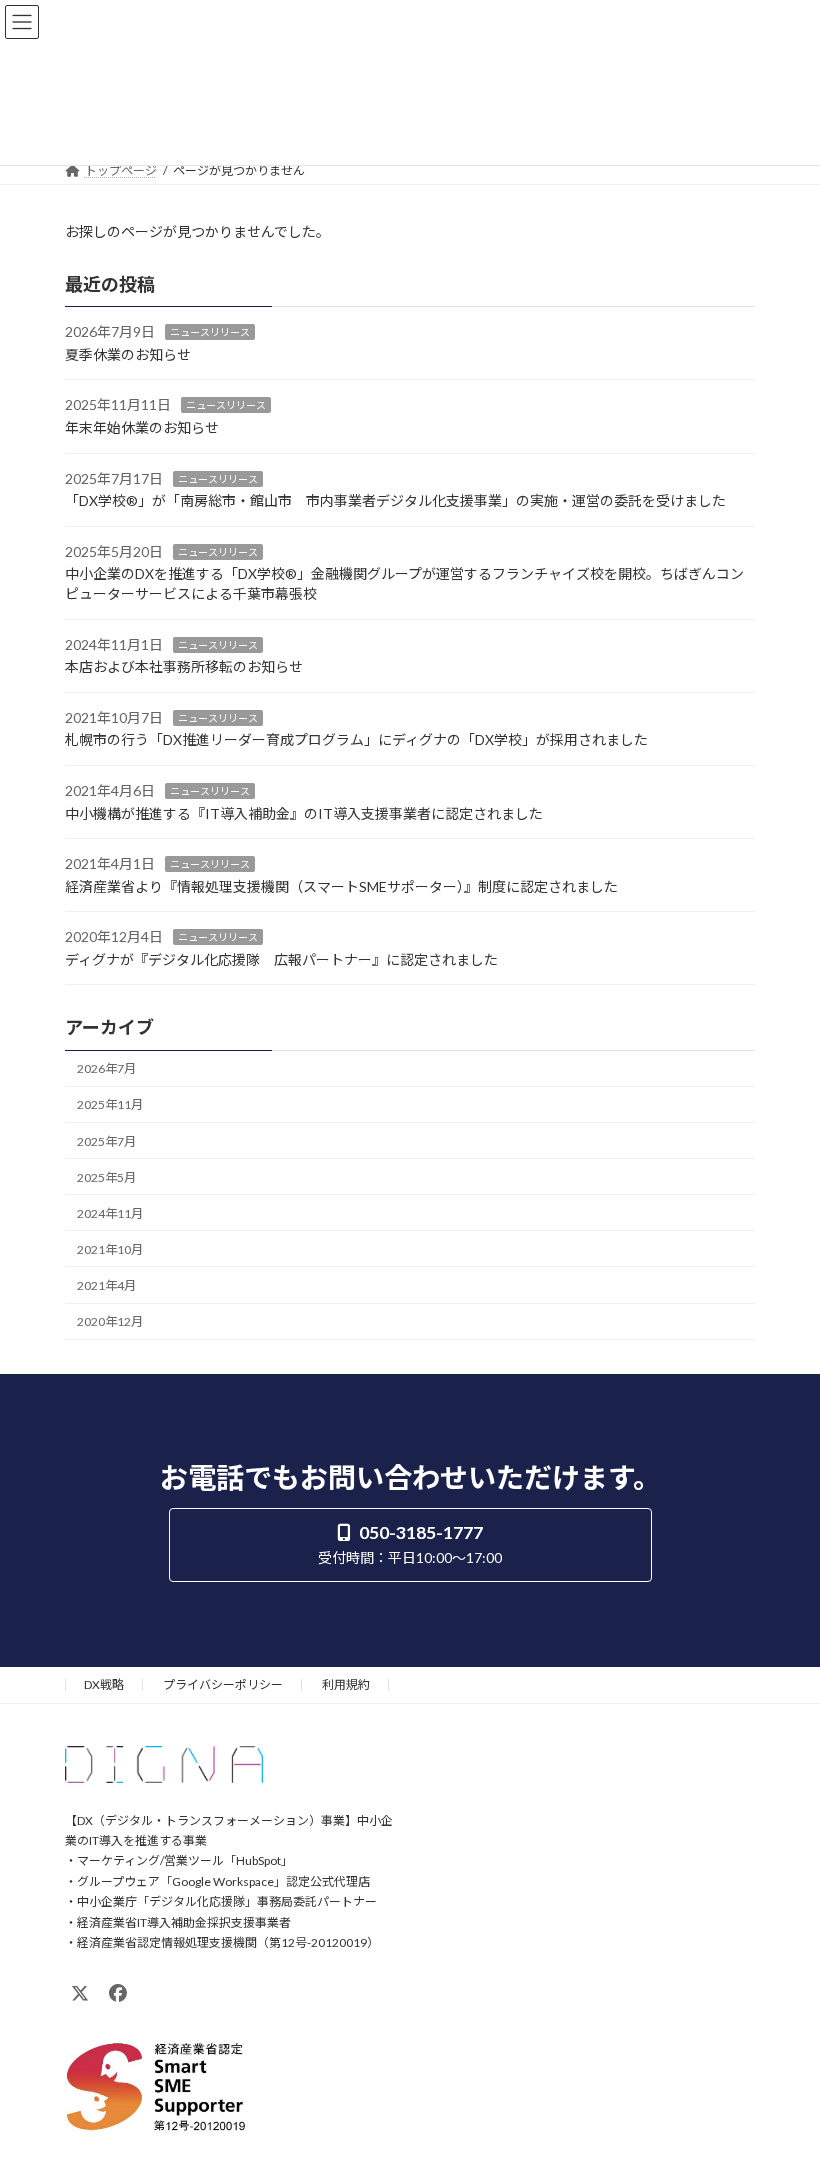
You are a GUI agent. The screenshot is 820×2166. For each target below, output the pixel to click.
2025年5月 (106, 1176)
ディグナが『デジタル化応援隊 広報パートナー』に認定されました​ (281, 959)
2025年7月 (106, 1140)
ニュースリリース (210, 332)
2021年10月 (110, 1249)
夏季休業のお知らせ (128, 354)
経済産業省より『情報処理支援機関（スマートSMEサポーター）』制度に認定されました (341, 886)
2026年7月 (106, 1068)
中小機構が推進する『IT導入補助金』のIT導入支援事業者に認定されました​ (304, 812)
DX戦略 (104, 1684)
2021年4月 (106, 1285)
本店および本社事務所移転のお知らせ (184, 666)
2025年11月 (110, 1104)
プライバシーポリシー (223, 1684)
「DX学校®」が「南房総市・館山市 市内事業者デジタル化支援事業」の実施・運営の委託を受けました (395, 500)
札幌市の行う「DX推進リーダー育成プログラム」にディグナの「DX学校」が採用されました (356, 739)
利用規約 (346, 1684)
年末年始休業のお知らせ (142, 427)
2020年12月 (110, 1321)
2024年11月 (110, 1213)
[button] (410, 1544)
